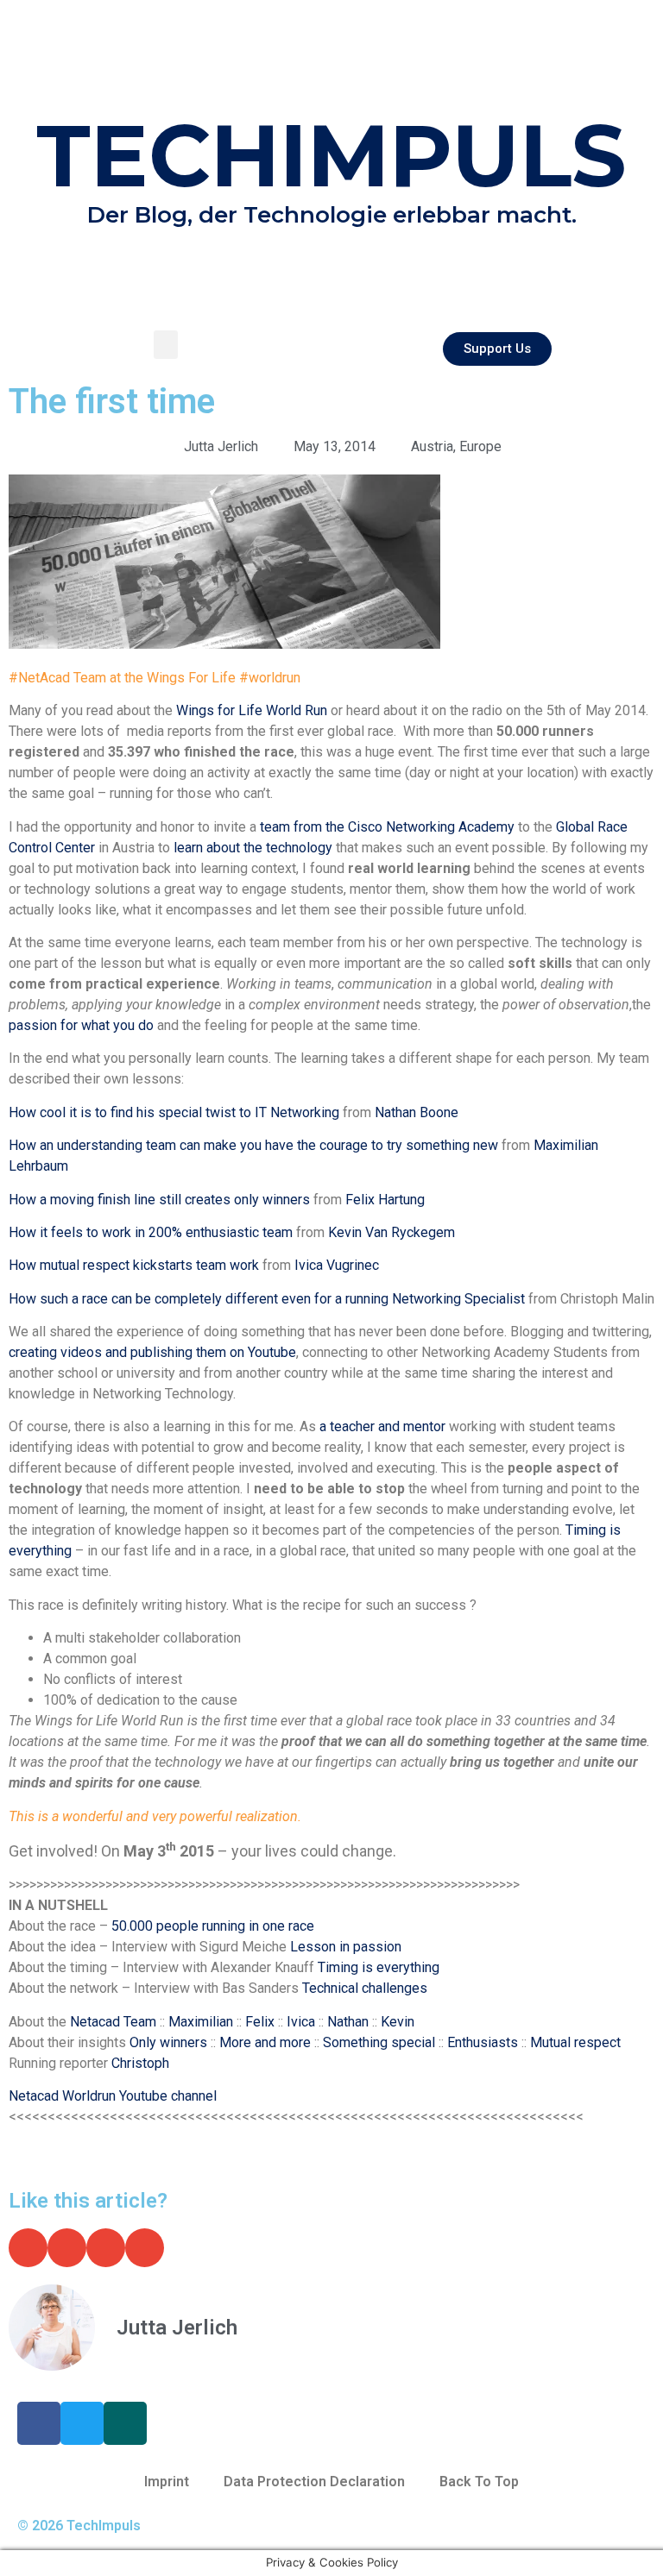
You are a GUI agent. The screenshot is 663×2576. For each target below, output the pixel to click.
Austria (432, 446)
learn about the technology (255, 848)
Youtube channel (166, 2096)
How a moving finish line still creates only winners (159, 1200)
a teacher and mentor (382, 1426)
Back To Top (479, 2482)
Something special (381, 2042)
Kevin (398, 2022)
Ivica (301, 2022)
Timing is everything (379, 1967)
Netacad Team (113, 2022)
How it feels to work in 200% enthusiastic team (151, 1232)
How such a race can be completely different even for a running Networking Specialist (267, 1299)
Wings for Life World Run (252, 710)
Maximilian (201, 2022)
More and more (265, 2042)
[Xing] (125, 2423)
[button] (166, 345)
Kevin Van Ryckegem (391, 1232)
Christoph (140, 2063)
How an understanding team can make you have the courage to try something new (253, 1145)
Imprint (167, 2482)
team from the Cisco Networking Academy (389, 827)
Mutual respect (575, 2042)
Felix (260, 2022)
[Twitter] (82, 2423)
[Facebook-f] (39, 2423)
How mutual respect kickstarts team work (134, 1265)
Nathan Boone (417, 1112)
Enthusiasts (484, 2042)
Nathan (348, 2022)
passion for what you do (81, 1025)
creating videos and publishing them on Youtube (152, 1352)
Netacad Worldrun (62, 2096)
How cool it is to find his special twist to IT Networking (174, 1112)
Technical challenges (365, 1988)
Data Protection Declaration (314, 2482)
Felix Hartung (385, 1200)
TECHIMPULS (331, 155)
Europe (480, 446)
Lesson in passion (346, 1947)
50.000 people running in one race (213, 1926)
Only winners (168, 2042)
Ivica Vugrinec (337, 1265)
